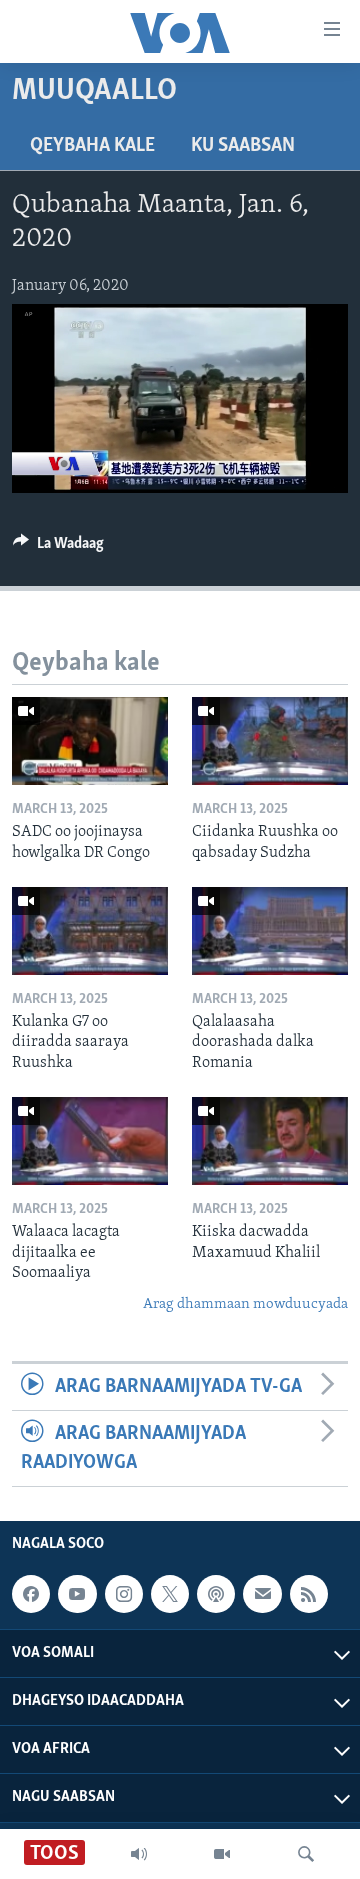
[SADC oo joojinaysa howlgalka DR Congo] (90, 741)
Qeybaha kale (92, 146)
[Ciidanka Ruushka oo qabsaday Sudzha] (270, 741)
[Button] (58, 548)
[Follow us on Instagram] (124, 1594)
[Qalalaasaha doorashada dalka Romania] (270, 931)
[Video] (222, 1854)
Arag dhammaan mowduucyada (245, 1304)
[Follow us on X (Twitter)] (170, 1594)
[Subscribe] (262, 1594)
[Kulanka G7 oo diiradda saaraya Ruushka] (90, 931)
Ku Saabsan (243, 146)
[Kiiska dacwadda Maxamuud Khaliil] (270, 1141)
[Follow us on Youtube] (77, 1594)
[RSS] (309, 1594)
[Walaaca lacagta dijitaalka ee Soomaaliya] (90, 1141)
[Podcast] (216, 1594)
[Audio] (139, 1854)
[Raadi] (306, 1854)
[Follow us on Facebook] (31, 1594)
